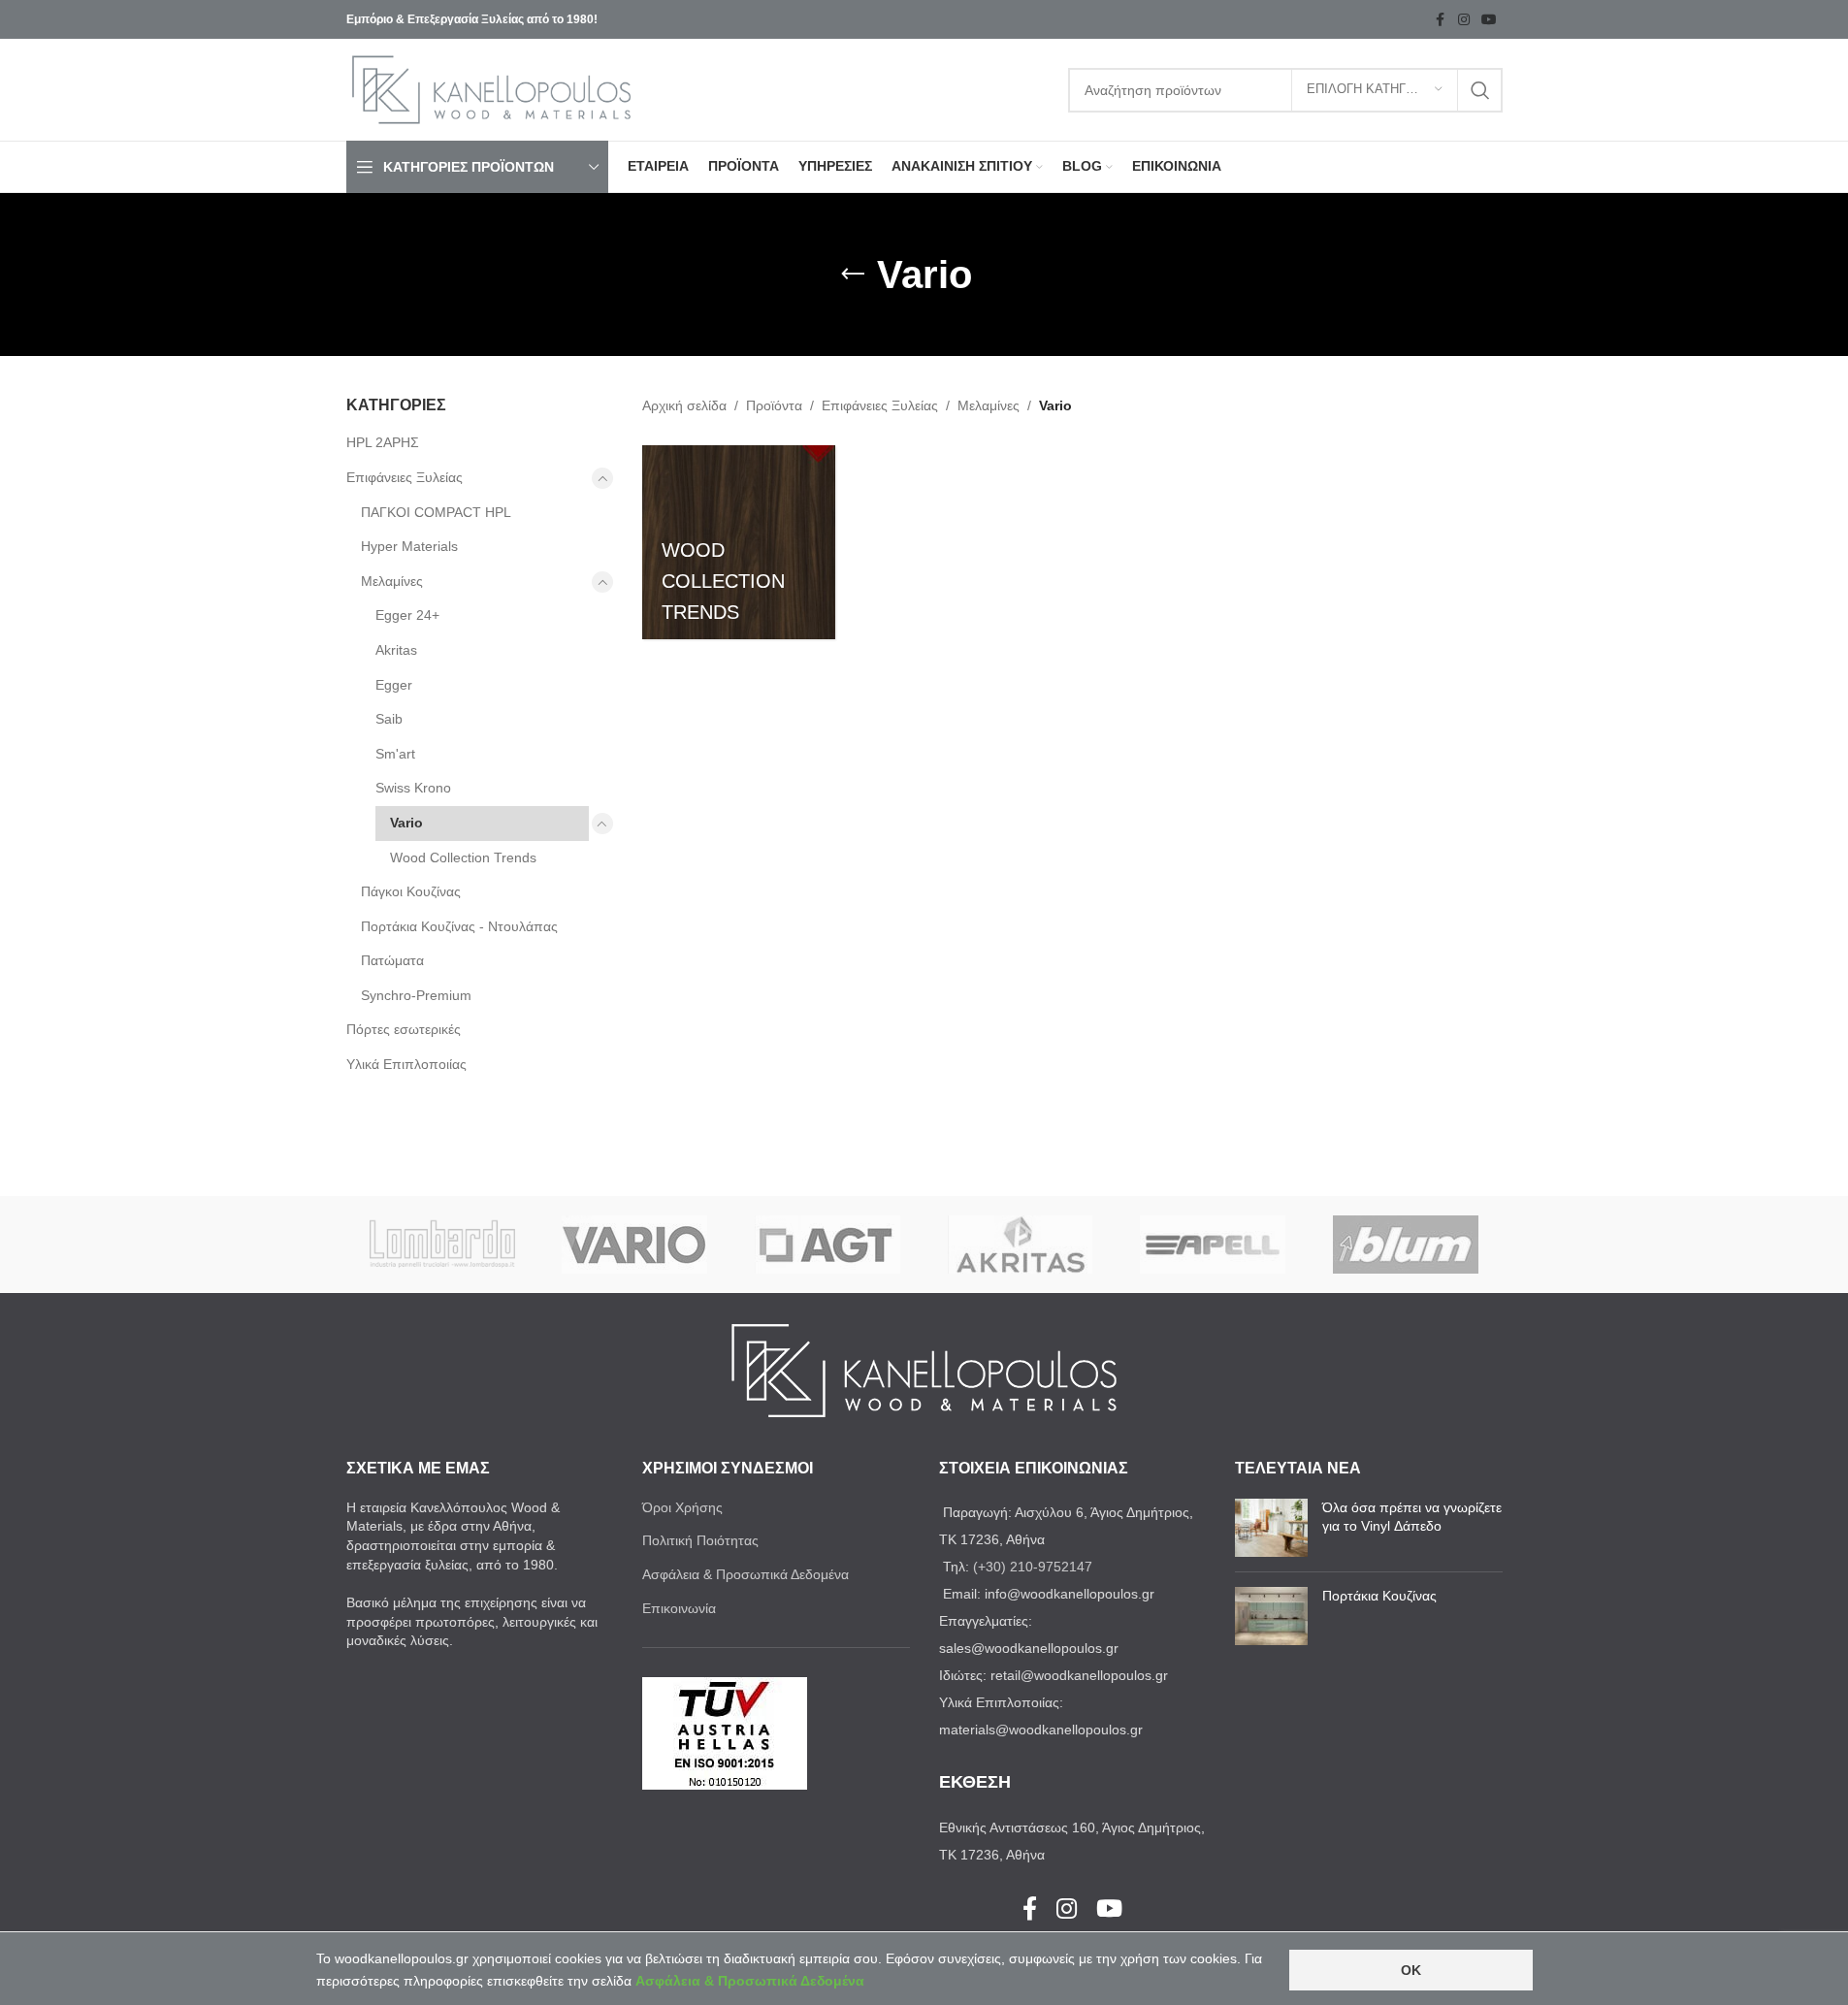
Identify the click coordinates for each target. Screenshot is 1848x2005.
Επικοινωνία (679, 1608)
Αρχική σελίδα (684, 405)
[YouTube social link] (1489, 20)
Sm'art (395, 754)
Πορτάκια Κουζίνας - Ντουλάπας (459, 926)
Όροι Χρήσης (682, 1507)
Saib (389, 719)
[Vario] (635, 1245)
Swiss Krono (413, 788)
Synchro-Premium (416, 995)
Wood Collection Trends (463, 857)
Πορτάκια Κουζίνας (1379, 1596)
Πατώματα (392, 960)
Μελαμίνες (392, 581)
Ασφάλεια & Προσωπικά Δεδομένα (746, 1574)
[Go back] (853, 275)
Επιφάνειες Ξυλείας (405, 477)
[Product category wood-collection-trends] (739, 542)
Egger (394, 685)
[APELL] (1213, 1245)
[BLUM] (1406, 1245)
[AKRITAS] (1020, 1245)
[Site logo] (492, 88)
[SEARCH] (1480, 90)
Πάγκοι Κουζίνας (411, 891)
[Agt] (828, 1245)
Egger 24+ (407, 615)
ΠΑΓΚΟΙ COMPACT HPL (436, 512)
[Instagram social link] (1464, 20)
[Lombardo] (443, 1245)
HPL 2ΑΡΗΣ (383, 442)
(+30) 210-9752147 (1033, 1567)
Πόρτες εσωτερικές (404, 1029)
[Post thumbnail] (1271, 1528)
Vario (406, 823)
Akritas (396, 650)
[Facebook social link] (1441, 20)
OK (1411, 1970)
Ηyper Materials (409, 546)
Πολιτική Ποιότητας (700, 1540)
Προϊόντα (774, 405)
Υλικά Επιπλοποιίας (406, 1064)
